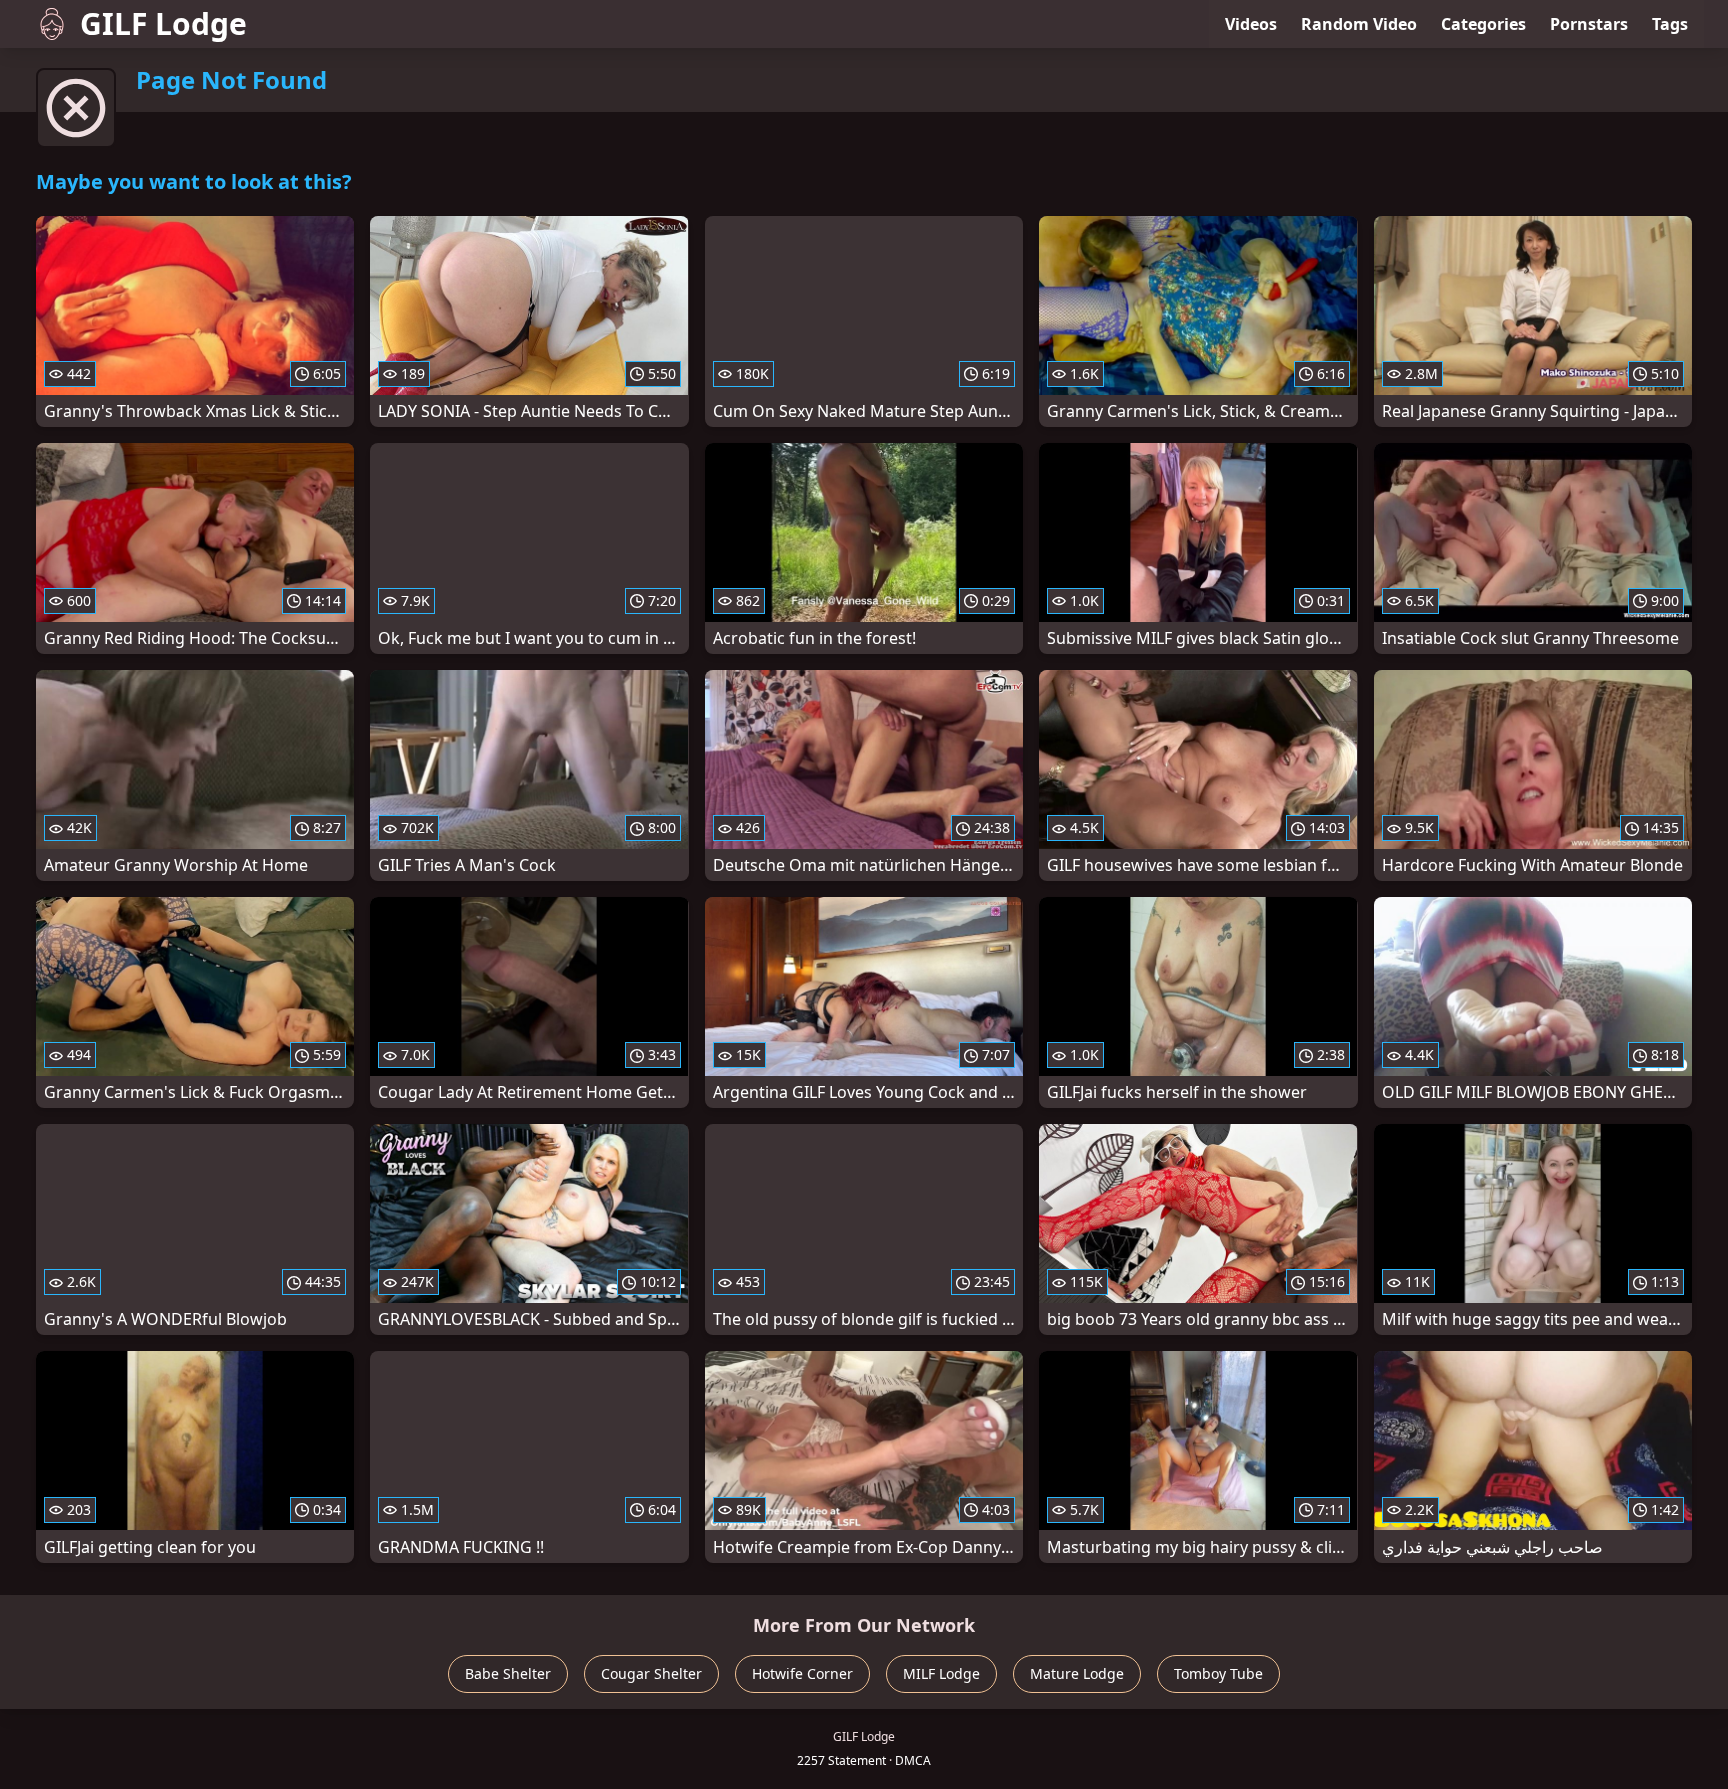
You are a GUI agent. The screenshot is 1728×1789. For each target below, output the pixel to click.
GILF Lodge (163, 23)
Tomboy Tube (1218, 1673)
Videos (1251, 24)
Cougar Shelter (651, 1673)
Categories (1483, 24)
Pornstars (1589, 24)
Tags (1670, 24)
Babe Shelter (508, 1673)
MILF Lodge (941, 1673)
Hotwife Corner (802, 1673)
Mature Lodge (1077, 1673)
